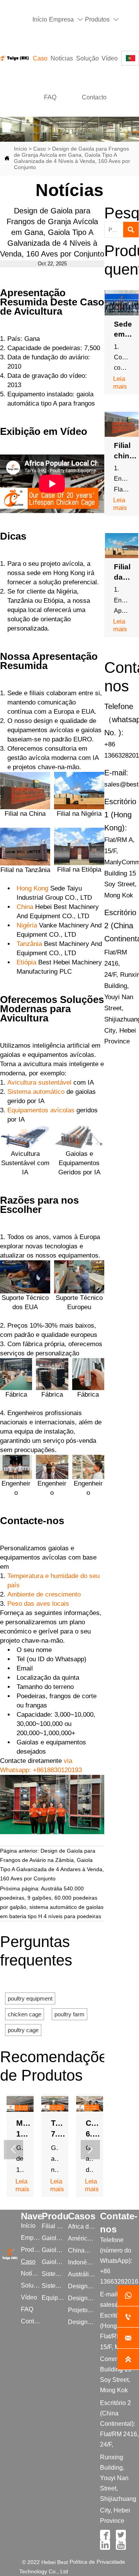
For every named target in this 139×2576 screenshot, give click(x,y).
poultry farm (69, 2014)
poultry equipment (30, 1998)
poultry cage (23, 2030)
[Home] (14, 58)
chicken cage (25, 2014)
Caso (40, 149)
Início (20, 149)
